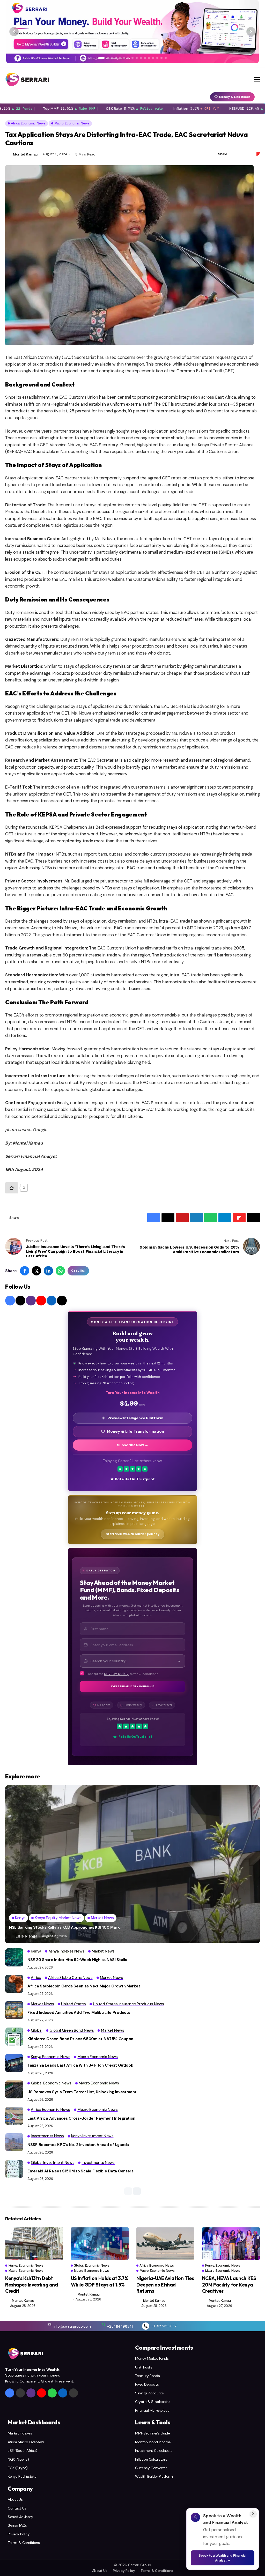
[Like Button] (12, 1188)
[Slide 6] (124, 58)
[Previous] (14, 32)
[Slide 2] (108, 58)
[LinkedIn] (51, 1301)
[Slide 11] (145, 58)
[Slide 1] (101, 58)
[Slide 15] (161, 58)
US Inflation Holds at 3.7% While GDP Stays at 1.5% (100, 2281)
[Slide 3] (112, 58)
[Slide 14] (157, 58)
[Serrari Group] (27, 79)
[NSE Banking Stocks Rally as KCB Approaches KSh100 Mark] (132, 1864)
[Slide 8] (132, 58)
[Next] (251, 32)
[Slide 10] (141, 58)
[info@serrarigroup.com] (49, 2325)
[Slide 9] (137, 58)
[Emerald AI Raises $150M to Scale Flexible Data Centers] (14, 2169)
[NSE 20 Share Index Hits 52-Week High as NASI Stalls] (14, 1957)
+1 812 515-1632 (164, 2326)
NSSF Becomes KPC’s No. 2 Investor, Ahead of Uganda (78, 2145)
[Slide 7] (128, 58)
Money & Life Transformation (135, 1431)
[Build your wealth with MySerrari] (132, 32)
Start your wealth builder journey (133, 1534)
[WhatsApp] (52, 2393)
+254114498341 (120, 2326)
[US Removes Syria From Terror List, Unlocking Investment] (14, 2089)
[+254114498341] (103, 2325)
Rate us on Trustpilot (135, 1479)
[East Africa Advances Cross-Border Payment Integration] (14, 2116)
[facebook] (10, 1301)
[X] (20, 1301)
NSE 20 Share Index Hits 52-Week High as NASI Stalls (77, 1960)
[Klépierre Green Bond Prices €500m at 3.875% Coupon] (14, 2037)
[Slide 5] (120, 58)
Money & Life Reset (235, 97)
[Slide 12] (149, 58)
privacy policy (116, 1674)
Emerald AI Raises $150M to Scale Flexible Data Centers (80, 2171)
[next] (137, 2191)
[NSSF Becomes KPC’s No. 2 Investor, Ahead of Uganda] (14, 2142)
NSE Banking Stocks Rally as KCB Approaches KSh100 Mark (64, 1927)
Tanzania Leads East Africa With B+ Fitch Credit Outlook (80, 2065)
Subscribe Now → (133, 1445)
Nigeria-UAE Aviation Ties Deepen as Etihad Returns (165, 2285)
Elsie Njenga (26, 1936)
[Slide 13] (153, 58)
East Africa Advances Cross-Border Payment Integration (81, 2118)
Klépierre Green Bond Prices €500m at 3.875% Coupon (80, 2039)
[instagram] (31, 1301)
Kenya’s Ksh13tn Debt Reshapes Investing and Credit (32, 2285)
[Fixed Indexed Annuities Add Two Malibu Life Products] (14, 2010)
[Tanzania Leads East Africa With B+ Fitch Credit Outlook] (14, 2063)
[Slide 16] (166, 58)
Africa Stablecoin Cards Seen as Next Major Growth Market (84, 1986)
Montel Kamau (25, 154)
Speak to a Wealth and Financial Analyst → (223, 2558)
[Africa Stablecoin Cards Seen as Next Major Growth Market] (14, 1984)
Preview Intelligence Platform (135, 1418)
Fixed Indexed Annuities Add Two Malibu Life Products (79, 2013)
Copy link (78, 1271)
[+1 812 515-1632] (146, 2326)
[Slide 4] (116, 58)
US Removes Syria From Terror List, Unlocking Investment (82, 2092)
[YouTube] (41, 1301)
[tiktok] (62, 1301)
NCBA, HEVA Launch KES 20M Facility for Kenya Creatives (229, 2285)
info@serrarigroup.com (72, 2326)
